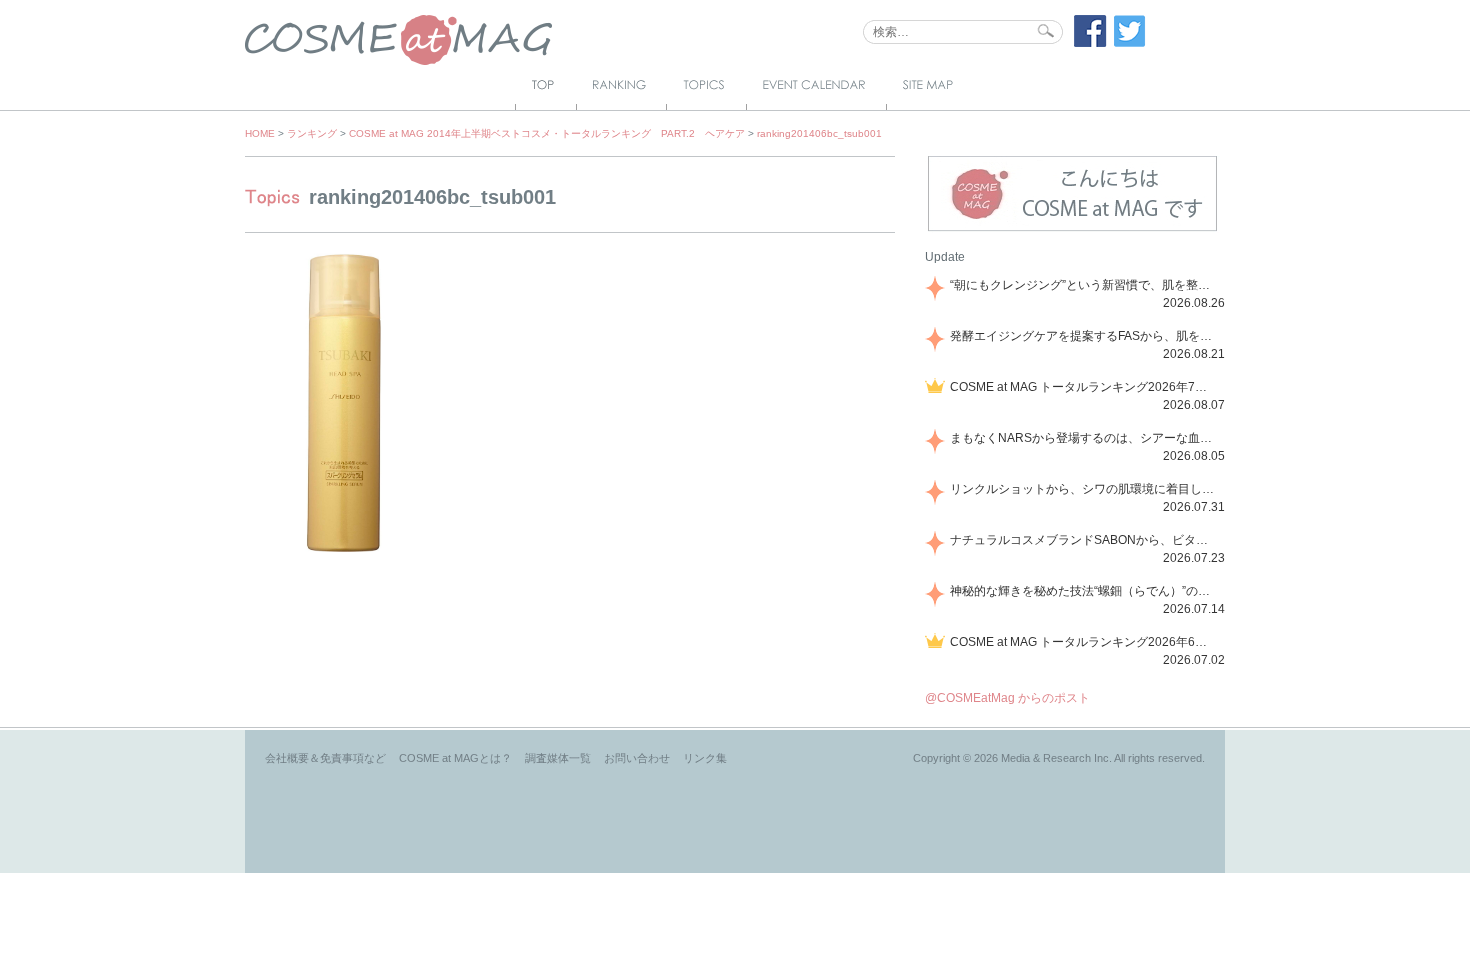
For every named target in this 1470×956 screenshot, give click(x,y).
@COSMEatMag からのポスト (1007, 698)
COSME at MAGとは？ (455, 758)
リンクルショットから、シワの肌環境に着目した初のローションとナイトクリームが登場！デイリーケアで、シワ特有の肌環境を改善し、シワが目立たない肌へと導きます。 (1084, 489)
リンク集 (705, 758)
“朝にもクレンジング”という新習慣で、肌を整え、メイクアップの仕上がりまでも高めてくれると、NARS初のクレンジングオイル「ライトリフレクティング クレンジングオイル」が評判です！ (1084, 285)
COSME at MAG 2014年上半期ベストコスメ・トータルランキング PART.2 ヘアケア (547, 133)
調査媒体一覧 (558, 758)
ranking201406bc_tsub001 (819, 133)
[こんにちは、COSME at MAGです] (1072, 229)
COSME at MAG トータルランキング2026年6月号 (1084, 642)
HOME (260, 133)
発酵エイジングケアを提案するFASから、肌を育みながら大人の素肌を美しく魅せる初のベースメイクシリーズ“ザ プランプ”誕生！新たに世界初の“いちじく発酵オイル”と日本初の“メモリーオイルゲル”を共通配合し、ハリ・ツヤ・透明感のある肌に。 (1084, 336)
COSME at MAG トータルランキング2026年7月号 (1084, 387)
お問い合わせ (637, 758)
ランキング (312, 133)
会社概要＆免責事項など (325, 758)
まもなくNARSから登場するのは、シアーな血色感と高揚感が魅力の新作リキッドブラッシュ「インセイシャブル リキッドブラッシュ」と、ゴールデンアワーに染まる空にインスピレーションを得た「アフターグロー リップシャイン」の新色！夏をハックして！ (1084, 438)
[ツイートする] (1130, 43)
